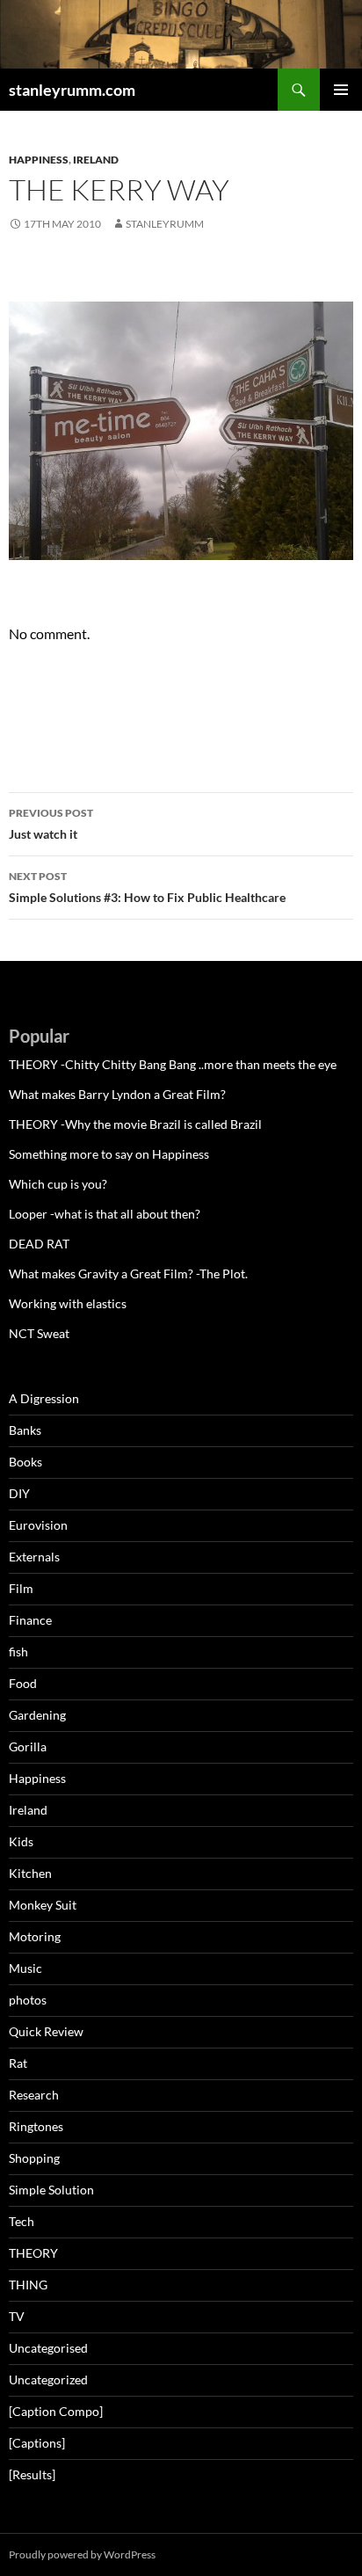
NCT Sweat (39, 1333)
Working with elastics (68, 1303)
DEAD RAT (39, 1244)
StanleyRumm (165, 224)
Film (21, 1588)
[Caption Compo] (56, 2411)
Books (25, 1462)
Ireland (96, 160)
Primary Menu (341, 90)
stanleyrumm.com (72, 90)
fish (18, 1652)
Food (23, 1683)
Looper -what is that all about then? (105, 1214)
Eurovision (38, 1525)
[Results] (32, 2474)
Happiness (39, 160)
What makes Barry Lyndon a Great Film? (117, 1094)
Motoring (35, 1936)
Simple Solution (51, 2190)
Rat (18, 2063)
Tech (22, 2221)
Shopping (34, 2158)
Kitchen (30, 1873)
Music (25, 1968)
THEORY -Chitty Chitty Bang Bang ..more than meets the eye (173, 1064)
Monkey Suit (43, 1905)
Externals (34, 1557)
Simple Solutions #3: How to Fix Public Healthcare (147, 887)
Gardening (37, 1715)
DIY (19, 1493)
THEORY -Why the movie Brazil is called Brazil (135, 1124)
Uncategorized (48, 2380)
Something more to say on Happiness (109, 1154)
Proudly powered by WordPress (82, 2554)
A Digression (44, 1398)
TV (17, 2316)
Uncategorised (48, 2348)
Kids (21, 1841)
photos (28, 2000)
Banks (25, 1430)
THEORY (33, 2253)
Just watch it (51, 824)
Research (34, 2095)
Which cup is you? (58, 1184)
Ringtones (36, 2126)
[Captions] (37, 2443)
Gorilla (28, 1746)
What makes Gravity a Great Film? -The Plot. (128, 1273)
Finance (30, 1620)
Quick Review (46, 2031)
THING (28, 2285)
